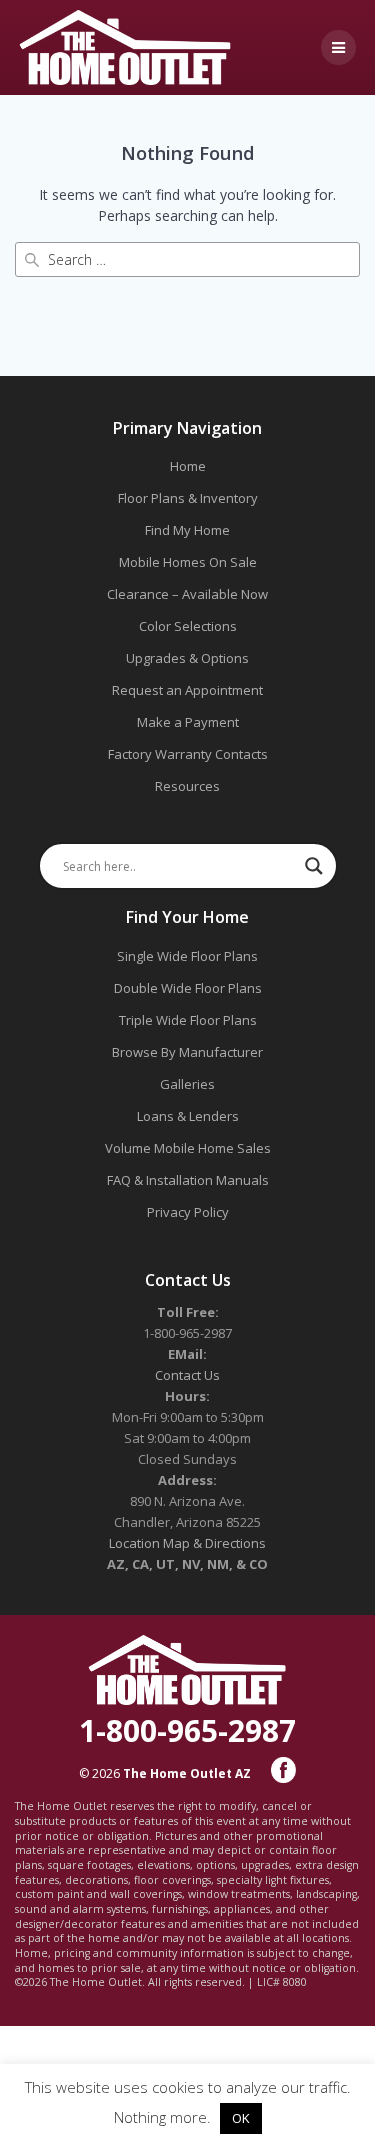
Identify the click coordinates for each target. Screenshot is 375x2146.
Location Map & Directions (187, 1543)
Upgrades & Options (187, 658)
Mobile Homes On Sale (188, 562)
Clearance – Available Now (187, 594)
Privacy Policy (188, 1212)
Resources (187, 786)
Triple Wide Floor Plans (188, 1020)
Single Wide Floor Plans (187, 956)
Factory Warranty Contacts (188, 754)
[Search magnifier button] (314, 866)
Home (188, 466)
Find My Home (187, 530)
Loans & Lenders (188, 1116)
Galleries (187, 1084)
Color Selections (188, 626)
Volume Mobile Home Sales (188, 1148)
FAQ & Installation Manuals (188, 1180)
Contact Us (187, 1375)
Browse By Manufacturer (187, 1052)
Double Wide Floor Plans (188, 988)
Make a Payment (188, 722)
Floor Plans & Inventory (188, 498)
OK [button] (241, 2118)
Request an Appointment (187, 690)
